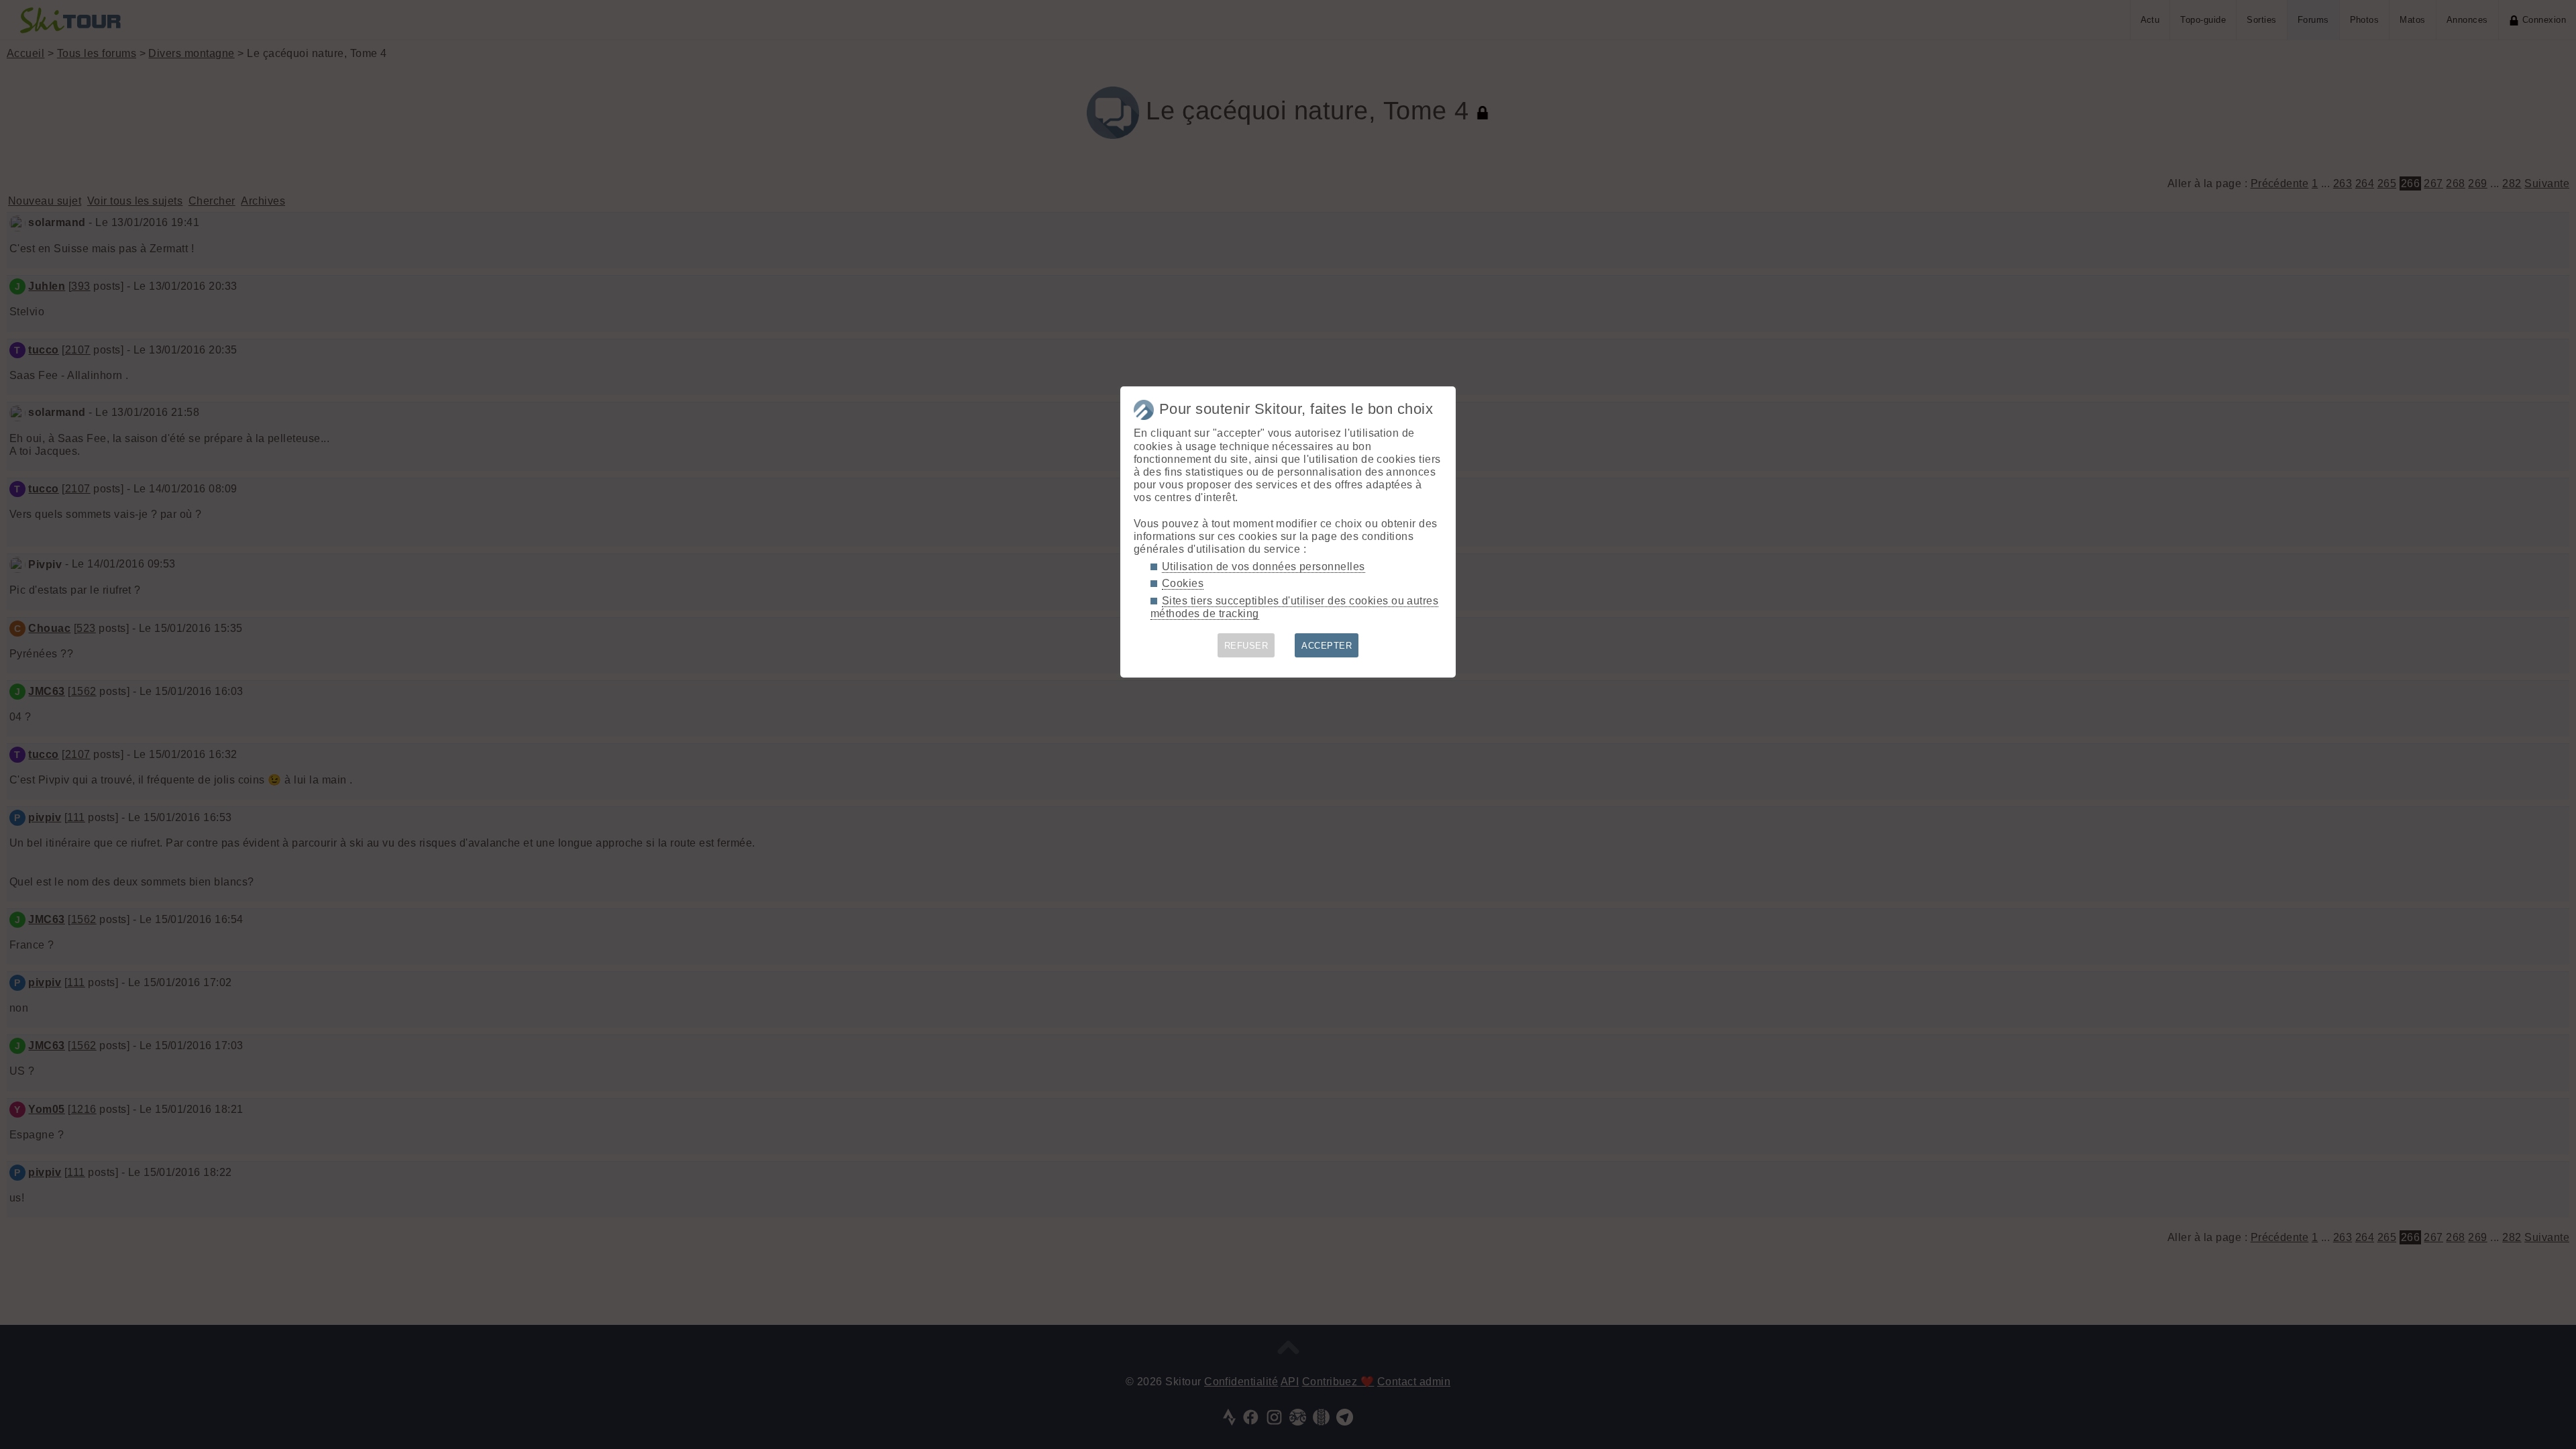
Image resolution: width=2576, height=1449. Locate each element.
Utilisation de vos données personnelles (1264, 567)
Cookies (1183, 583)
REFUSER (1246, 646)
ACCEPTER (1327, 646)
